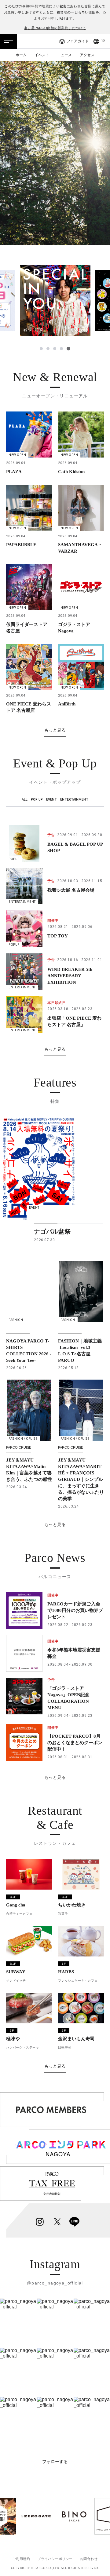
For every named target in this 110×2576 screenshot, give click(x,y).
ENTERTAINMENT (74, 800)
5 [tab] (68, 349)
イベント (42, 55)
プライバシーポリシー (55, 2559)
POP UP (37, 800)
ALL (25, 800)
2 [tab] (48, 349)
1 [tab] (41, 349)
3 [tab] (55, 349)
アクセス (87, 55)
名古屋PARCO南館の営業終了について (55, 28)
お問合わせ (89, 2559)
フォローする (55, 2462)
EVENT (51, 800)
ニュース (64, 55)
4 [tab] (61, 349)
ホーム (21, 55)
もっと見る (55, 730)
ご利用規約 (21, 2559)
